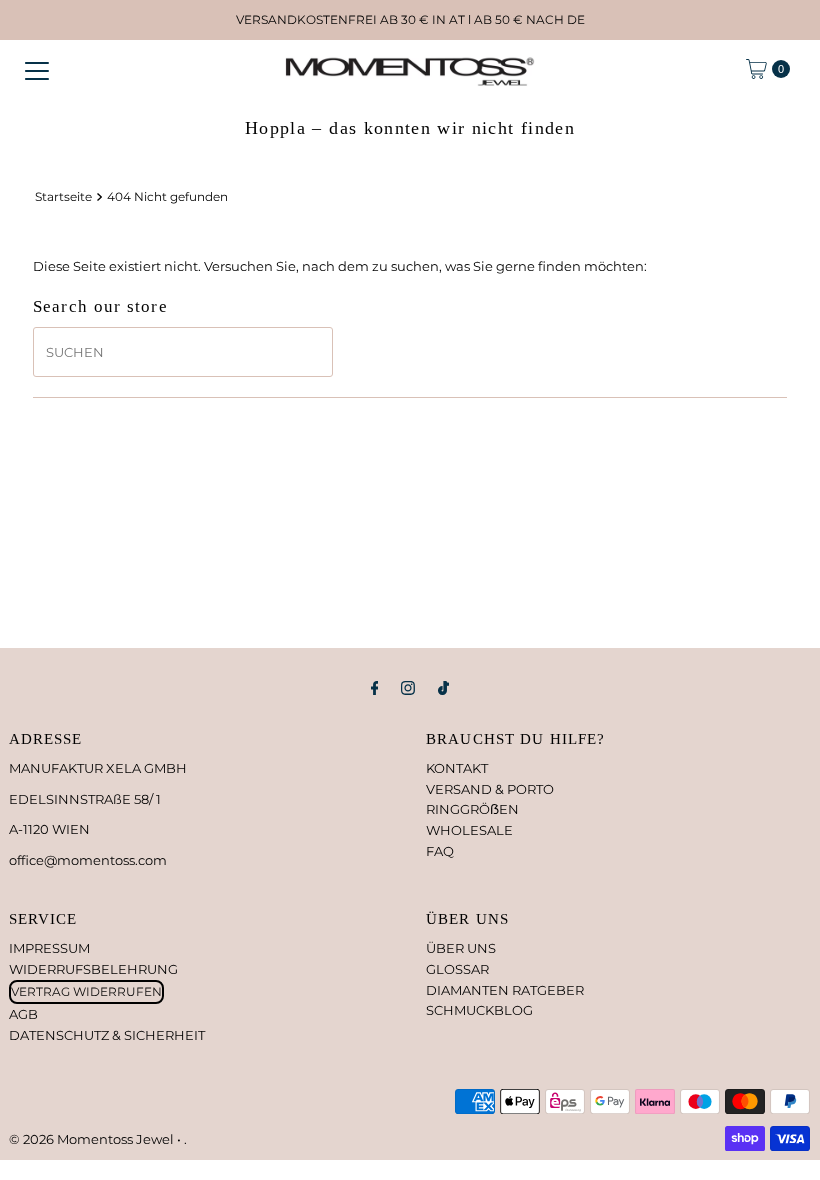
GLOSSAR (457, 969)
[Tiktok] (443, 688)
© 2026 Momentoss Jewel (93, 1139)
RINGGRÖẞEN (472, 809)
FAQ (440, 851)
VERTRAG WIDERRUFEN (86, 991)
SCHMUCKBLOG (479, 1010)
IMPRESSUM (49, 948)
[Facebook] (375, 688)
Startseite (63, 197)
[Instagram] (408, 688)
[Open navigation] (37, 69)
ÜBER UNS (461, 948)
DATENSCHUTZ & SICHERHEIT (107, 1035)
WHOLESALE (469, 830)
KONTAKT (457, 768)
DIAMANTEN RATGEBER (505, 990)
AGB (23, 1014)
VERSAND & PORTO (490, 789)
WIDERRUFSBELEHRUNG (93, 969)
